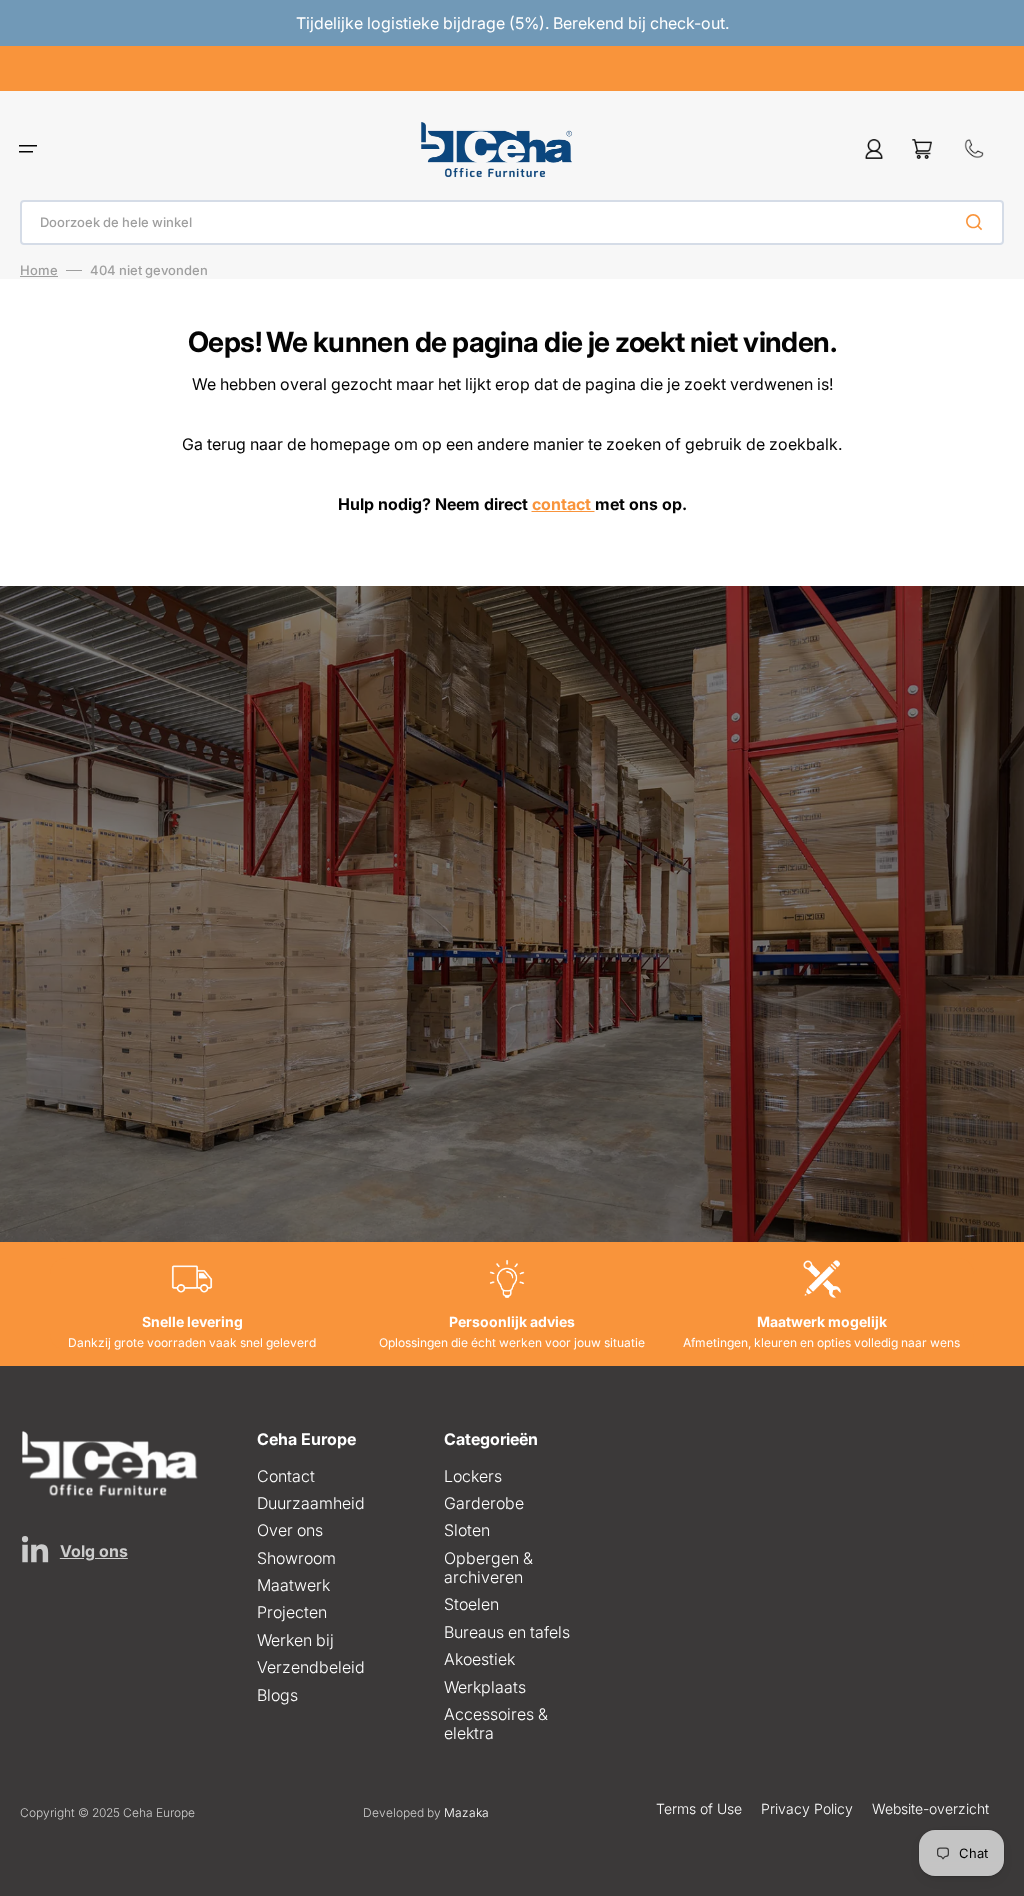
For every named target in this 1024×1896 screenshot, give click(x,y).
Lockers (473, 1476)
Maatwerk (293, 1585)
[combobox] (512, 222)
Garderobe (484, 1503)
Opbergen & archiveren (488, 1567)
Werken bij (295, 1640)
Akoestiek (479, 1659)
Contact (286, 1476)
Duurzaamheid (311, 1503)
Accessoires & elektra (496, 1723)
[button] (28, 150)
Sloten (467, 1530)
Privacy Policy (807, 1808)
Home (39, 270)
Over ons (290, 1530)
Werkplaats (485, 1687)
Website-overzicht (930, 1808)
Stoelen (471, 1604)
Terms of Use (699, 1808)
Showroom (296, 1558)
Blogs (277, 1695)
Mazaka (466, 1812)
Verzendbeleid (311, 1667)
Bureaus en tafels (507, 1632)
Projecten (292, 1612)
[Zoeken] (978, 222)
